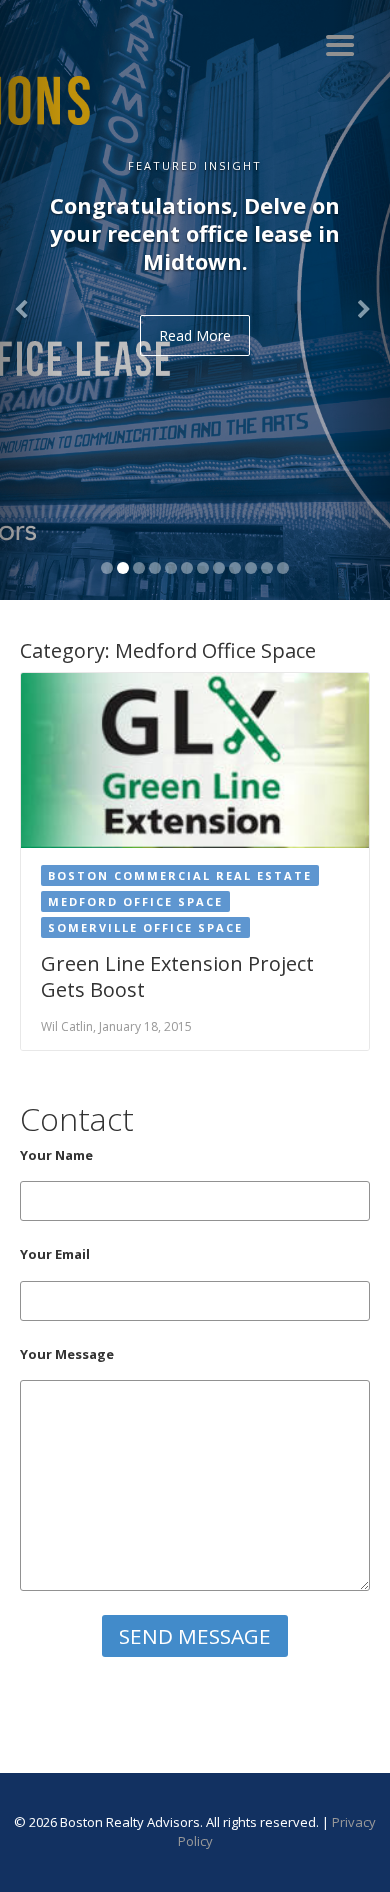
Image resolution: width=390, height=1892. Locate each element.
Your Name (56, 1155)
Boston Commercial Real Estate (180, 875)
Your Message (67, 1354)
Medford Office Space (135, 901)
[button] (29, 300)
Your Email (55, 1254)
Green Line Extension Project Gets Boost (177, 976)
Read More (195, 335)
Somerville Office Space (145, 927)
